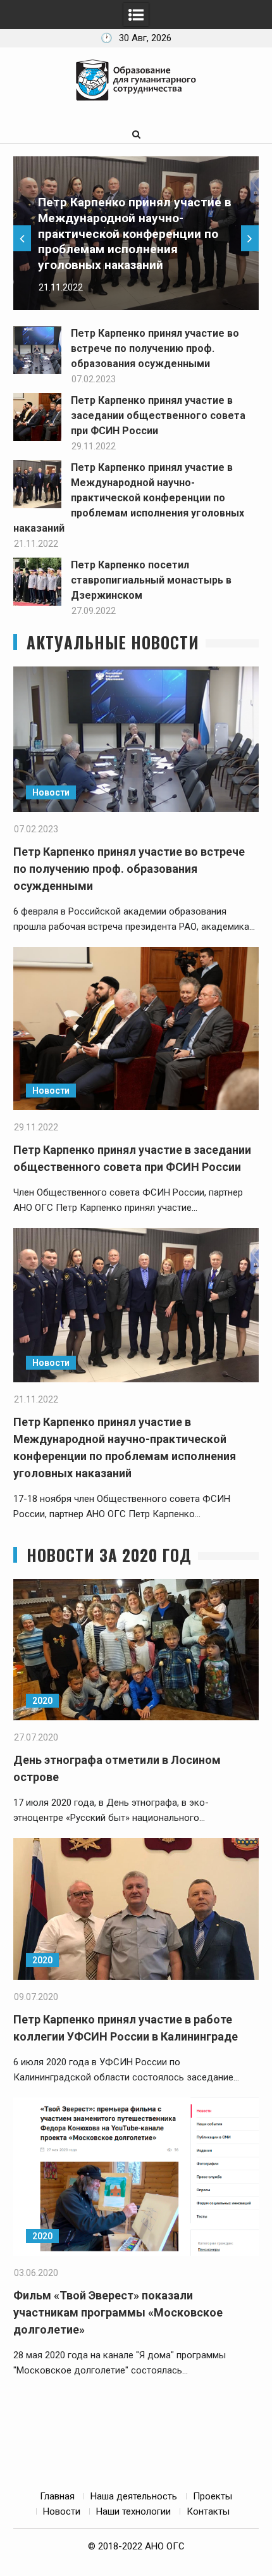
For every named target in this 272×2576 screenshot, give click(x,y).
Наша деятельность (134, 2496)
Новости (51, 792)
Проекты (213, 2496)
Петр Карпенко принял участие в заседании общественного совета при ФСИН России (158, 416)
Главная (57, 2496)
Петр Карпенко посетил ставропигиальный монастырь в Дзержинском (151, 580)
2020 (42, 1701)
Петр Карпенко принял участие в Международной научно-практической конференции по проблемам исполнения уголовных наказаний (135, 234)
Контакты (208, 2511)
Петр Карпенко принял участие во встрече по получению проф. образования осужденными (155, 348)
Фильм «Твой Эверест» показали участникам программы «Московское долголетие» (118, 2312)
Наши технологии (133, 2511)
